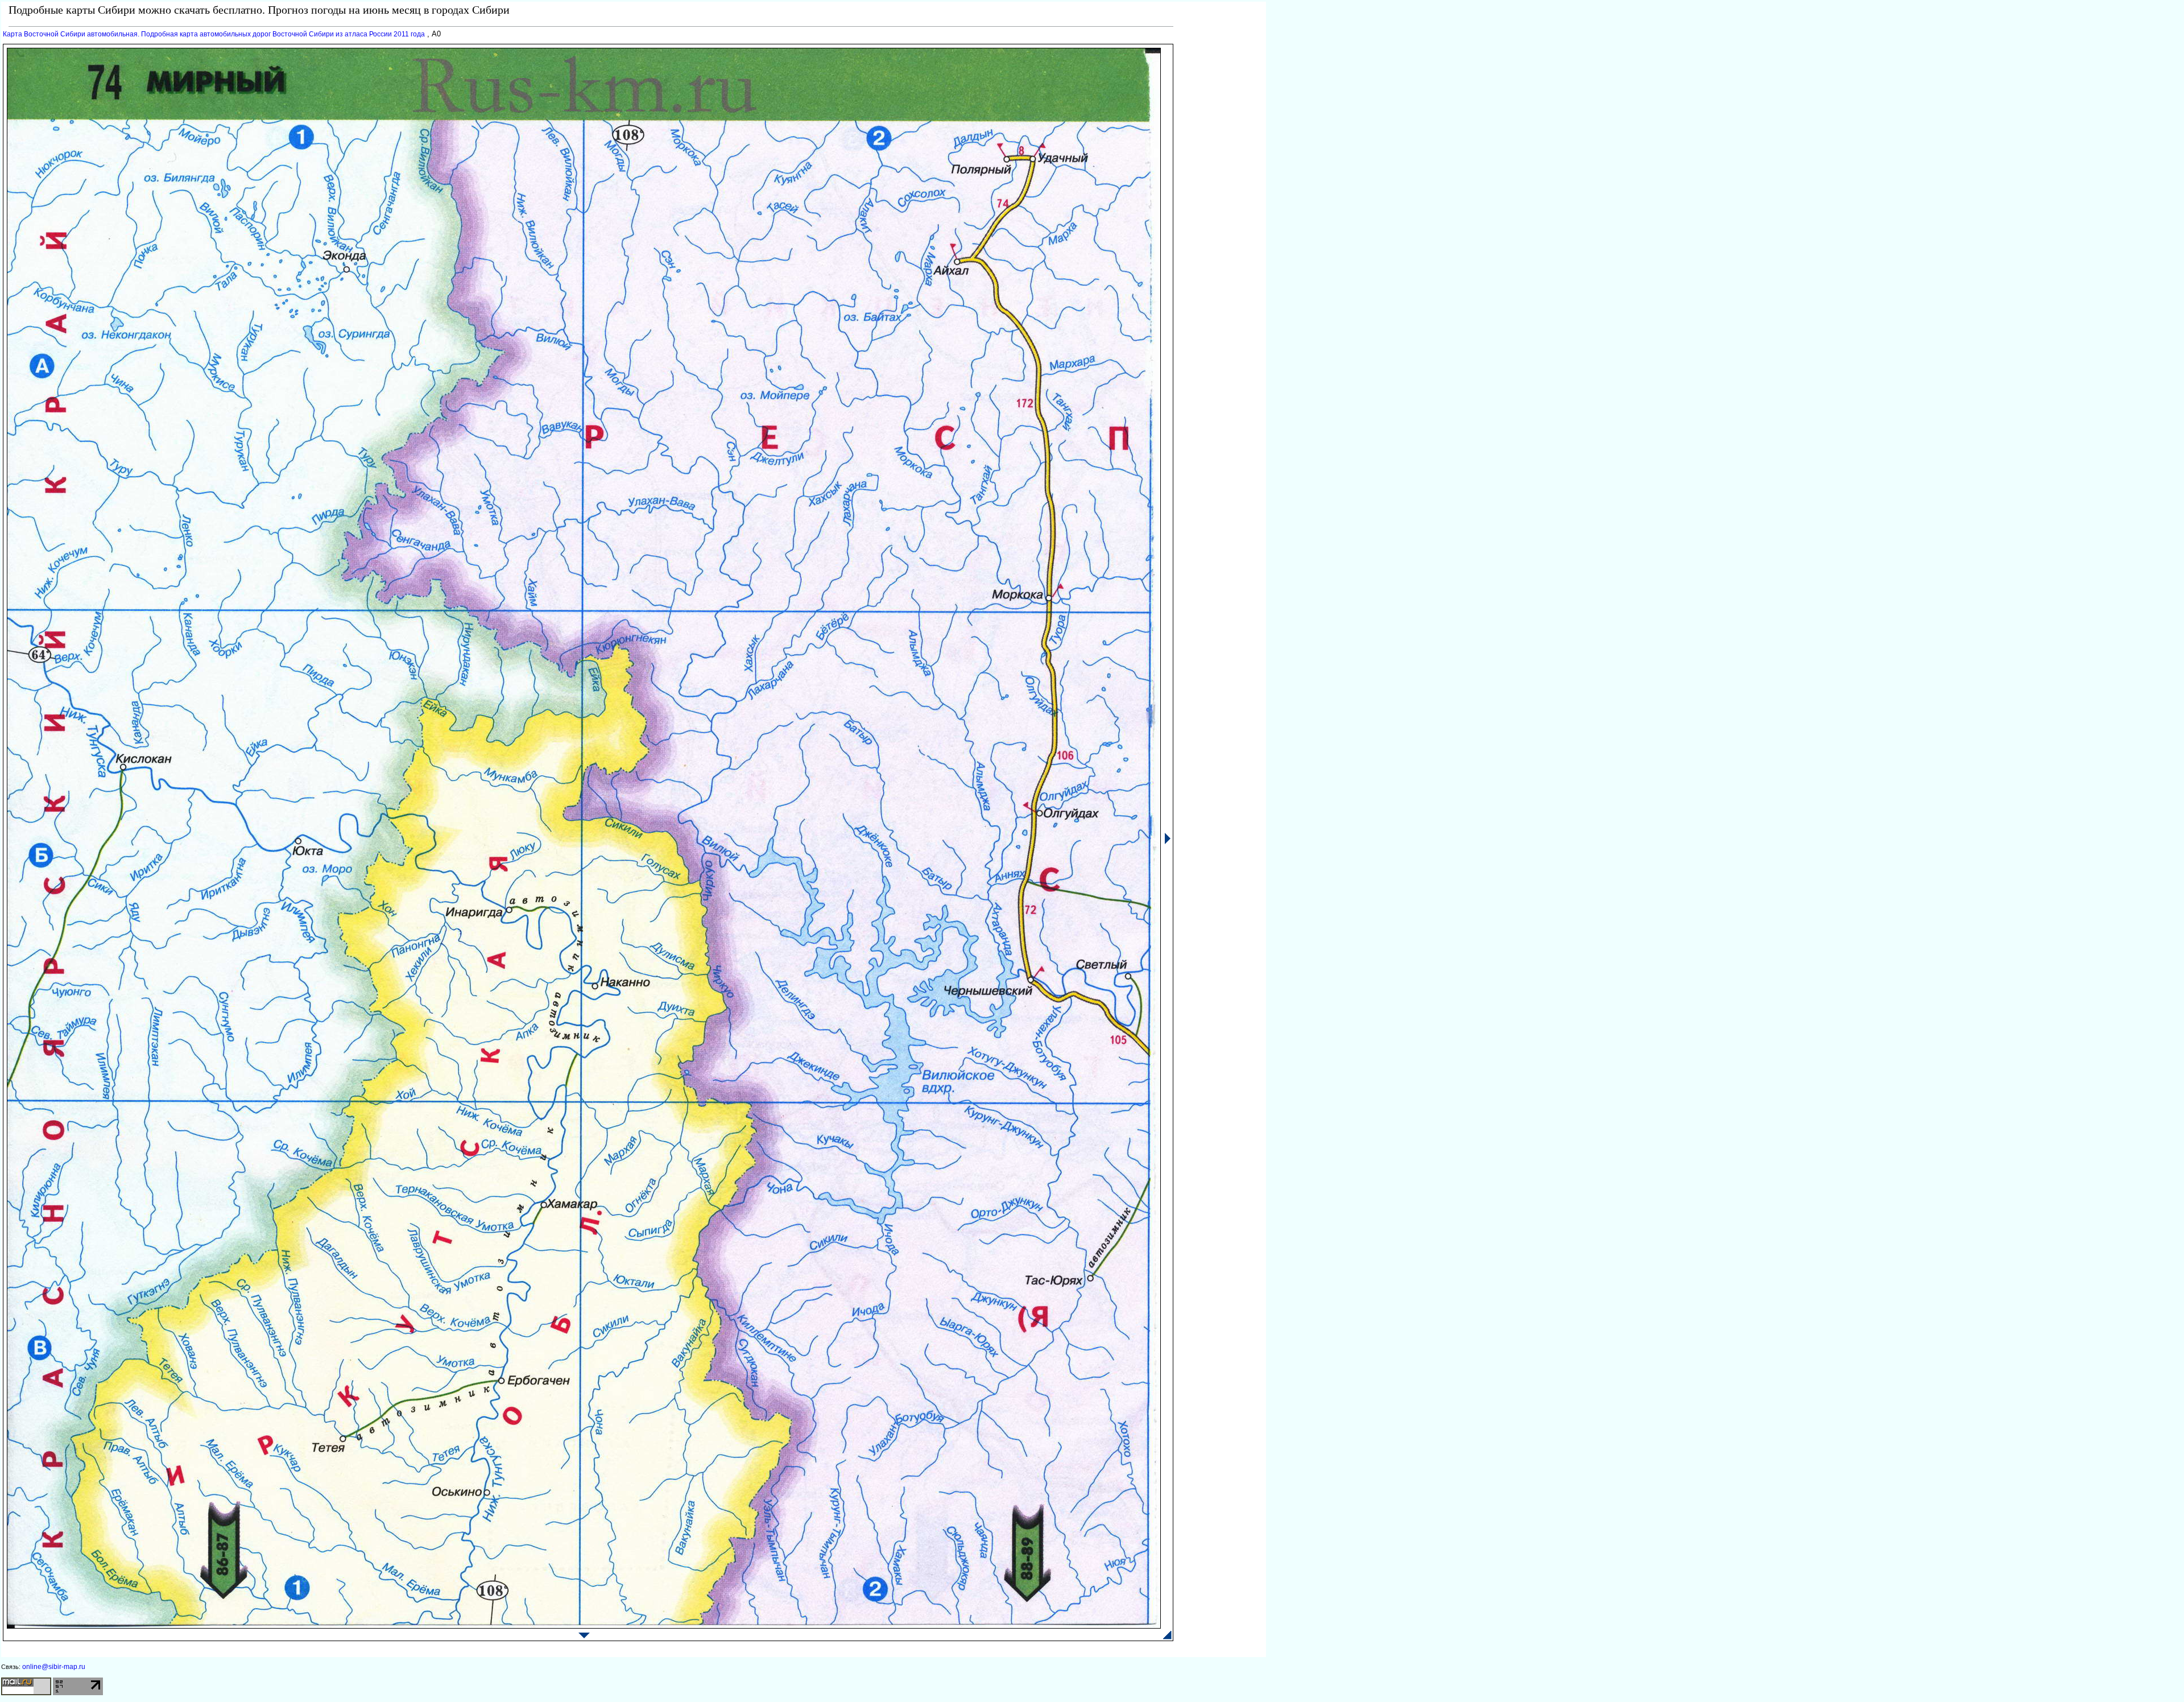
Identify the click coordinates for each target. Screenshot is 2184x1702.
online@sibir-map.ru (54, 1667)
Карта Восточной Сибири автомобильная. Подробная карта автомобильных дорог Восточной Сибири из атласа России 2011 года (214, 34)
